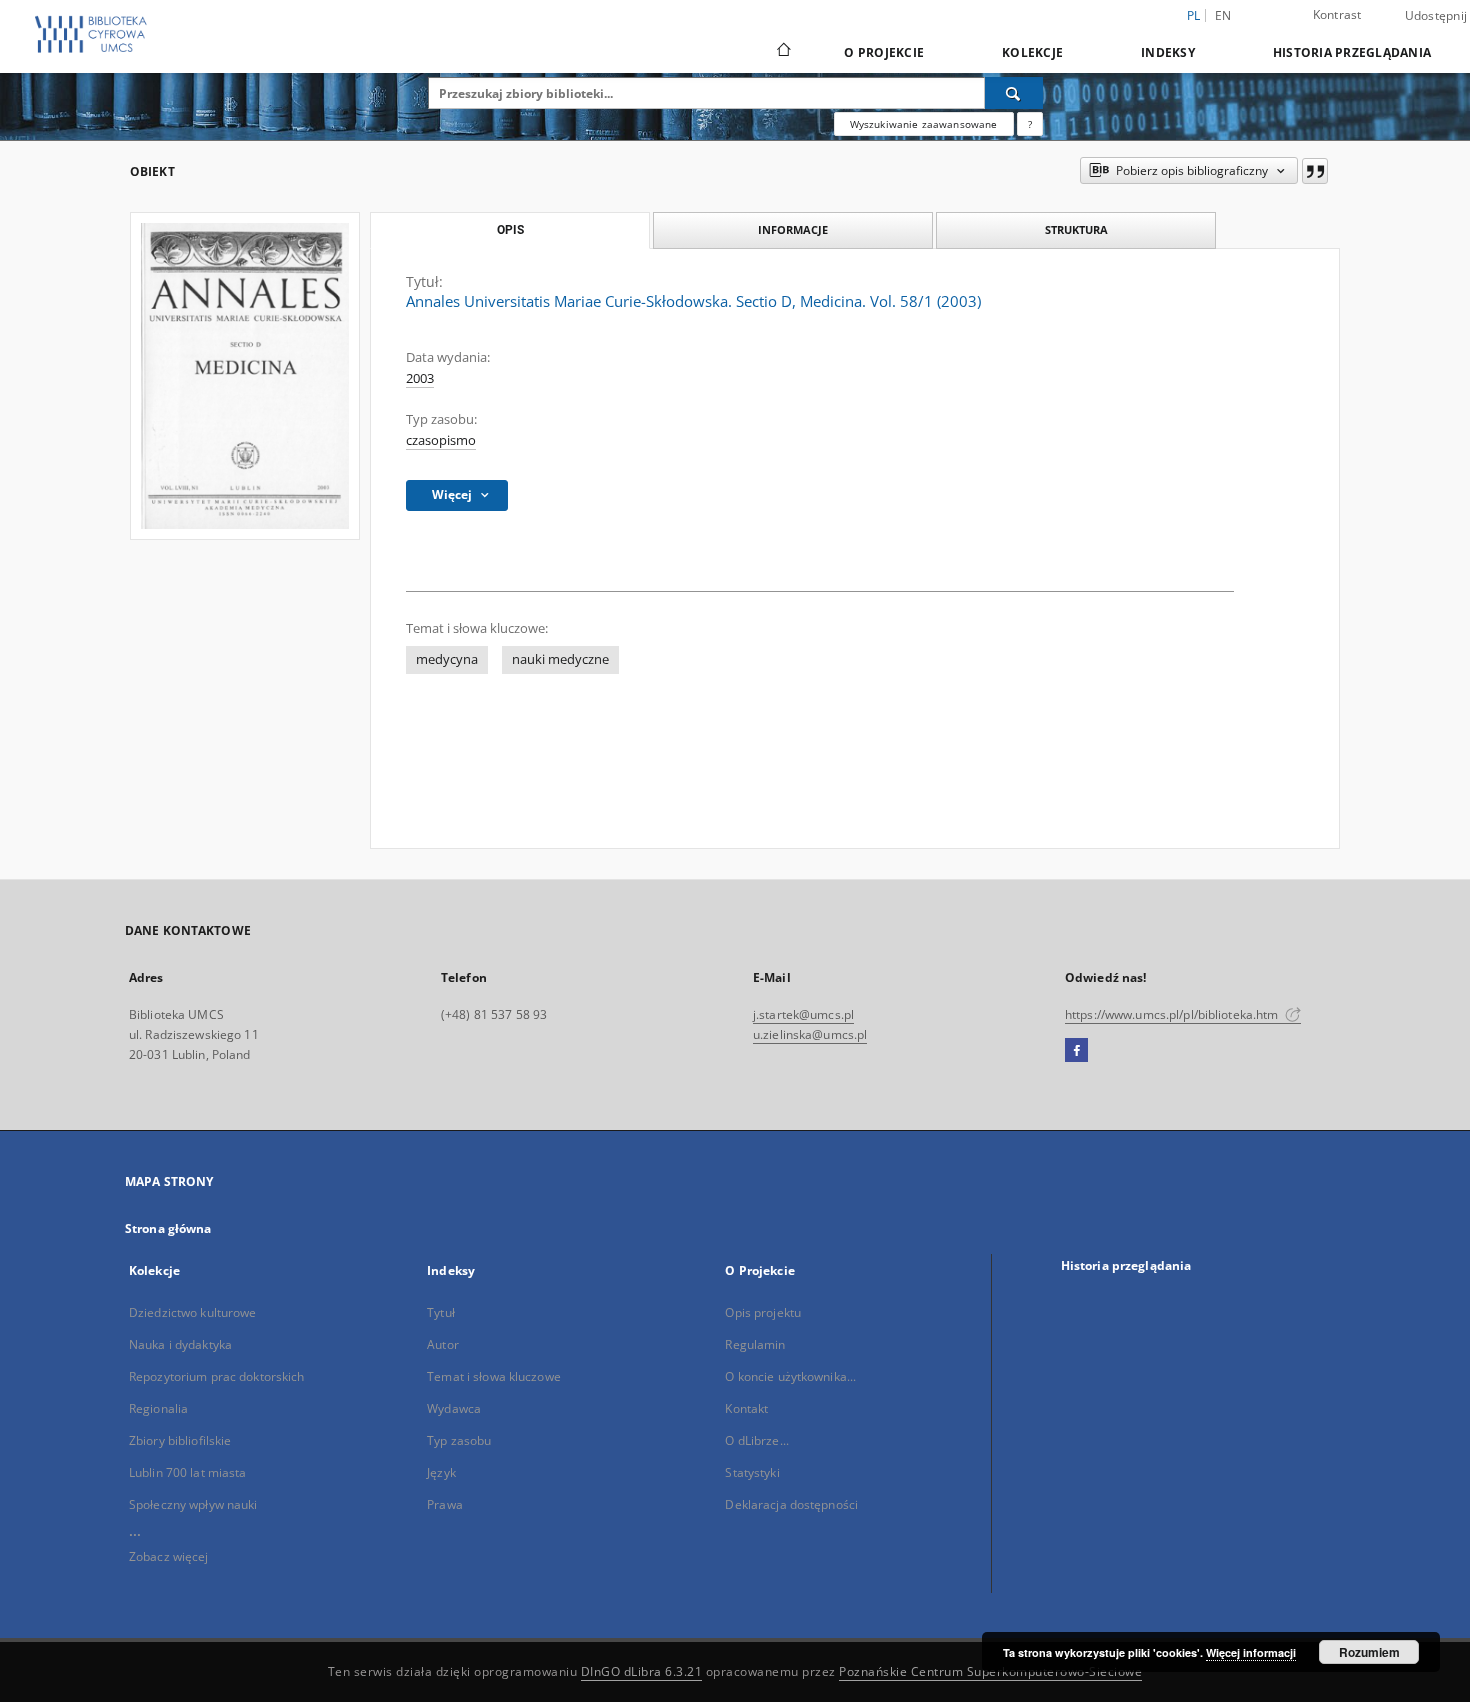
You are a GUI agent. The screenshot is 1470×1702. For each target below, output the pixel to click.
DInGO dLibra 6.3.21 (642, 1671)
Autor (443, 1344)
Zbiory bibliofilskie (180, 1440)
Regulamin (755, 1344)
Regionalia (158, 1408)
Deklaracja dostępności (791, 1504)
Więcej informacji (1251, 1652)
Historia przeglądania (1352, 52)
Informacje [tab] (793, 229)
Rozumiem (1369, 1652)
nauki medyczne (560, 659)
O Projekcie (884, 52)
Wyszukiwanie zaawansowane (924, 124)
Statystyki (752, 1472)
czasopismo (441, 440)
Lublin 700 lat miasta (188, 1472)
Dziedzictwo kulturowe (193, 1312)
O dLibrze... (756, 1440)
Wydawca (454, 1408)
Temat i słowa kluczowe (494, 1376)
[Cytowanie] (1315, 171)
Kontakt (746, 1408)
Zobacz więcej (169, 1556)
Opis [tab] (510, 230)
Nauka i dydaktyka (180, 1344)
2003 (420, 378)
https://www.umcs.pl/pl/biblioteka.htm (1173, 1014)
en (1223, 15)
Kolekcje (1032, 52)
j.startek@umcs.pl (803, 1014)
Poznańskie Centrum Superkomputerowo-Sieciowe (990, 1671)
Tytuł (441, 1312)
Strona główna (168, 1228)
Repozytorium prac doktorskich (216, 1376)
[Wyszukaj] (1014, 93)
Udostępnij (1436, 16)
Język (441, 1472)
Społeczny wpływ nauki (193, 1504)
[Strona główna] (782, 52)
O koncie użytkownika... (790, 1376)
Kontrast (1337, 14)
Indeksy (1168, 52)
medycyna (447, 659)
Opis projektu (763, 1312)
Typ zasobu (459, 1440)
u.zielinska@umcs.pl (810, 1034)
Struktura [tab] (1076, 229)
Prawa (445, 1504)
